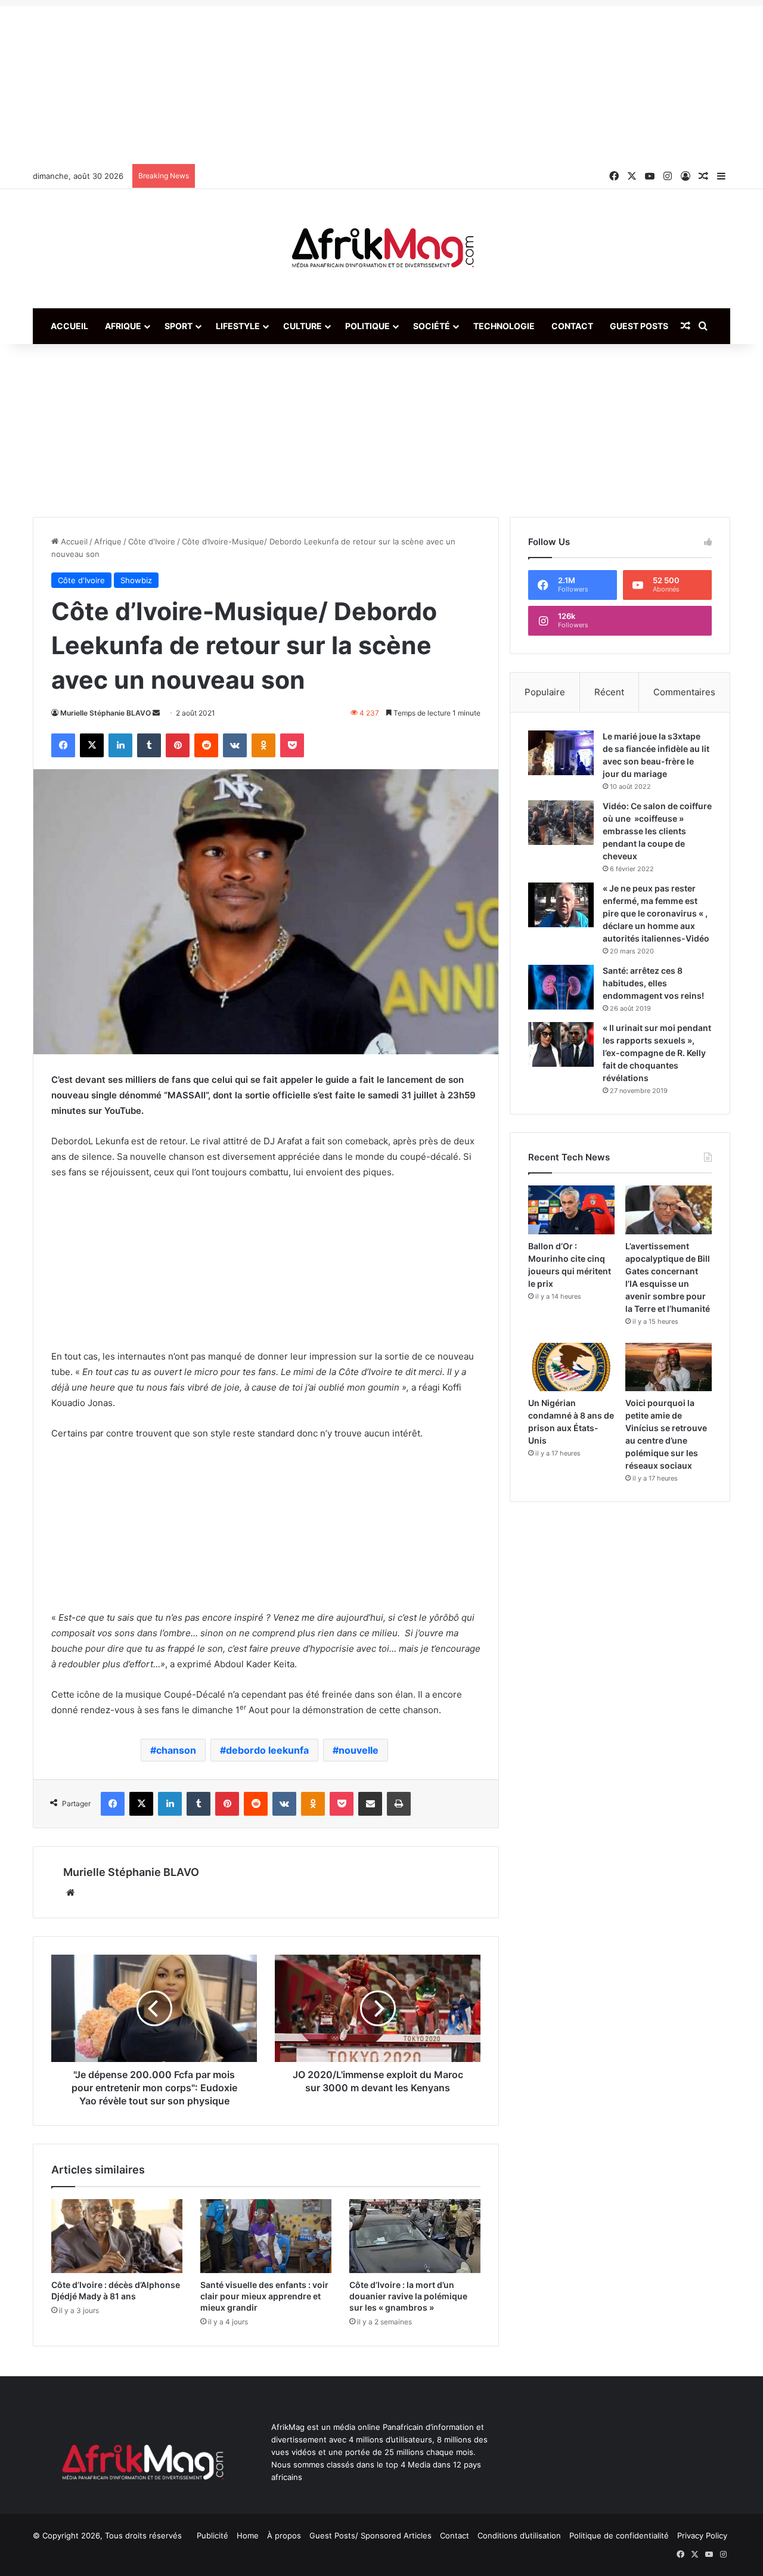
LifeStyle (238, 326)
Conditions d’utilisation (519, 2535)
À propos (284, 2535)
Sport (179, 326)
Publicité (213, 2535)
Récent (609, 692)
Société (432, 326)
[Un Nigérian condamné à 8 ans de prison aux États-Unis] (571, 1367)
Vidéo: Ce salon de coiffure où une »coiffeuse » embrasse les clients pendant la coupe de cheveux (657, 831)
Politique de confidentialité (619, 2535)
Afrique (123, 326)
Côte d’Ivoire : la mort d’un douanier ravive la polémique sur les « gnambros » (408, 2296)
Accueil (69, 326)
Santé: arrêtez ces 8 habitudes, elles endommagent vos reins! (653, 983)
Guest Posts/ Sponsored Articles (370, 2535)
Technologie (504, 326)
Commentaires (684, 692)
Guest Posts (639, 326)
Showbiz (136, 580)
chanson (176, 1750)
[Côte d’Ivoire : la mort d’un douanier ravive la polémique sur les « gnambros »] (415, 2236)
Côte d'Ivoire (152, 541)
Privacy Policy (702, 2535)
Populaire (545, 692)
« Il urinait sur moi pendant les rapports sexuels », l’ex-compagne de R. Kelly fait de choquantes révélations (657, 1053)
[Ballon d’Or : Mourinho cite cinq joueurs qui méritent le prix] (571, 1210)
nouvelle (359, 1750)
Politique (367, 326)
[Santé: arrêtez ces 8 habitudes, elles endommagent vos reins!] (561, 987)
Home (248, 2535)
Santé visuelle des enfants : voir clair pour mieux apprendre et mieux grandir (264, 2296)
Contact (572, 326)
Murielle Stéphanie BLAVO (106, 713)
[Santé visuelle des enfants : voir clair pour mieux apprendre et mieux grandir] (266, 2236)
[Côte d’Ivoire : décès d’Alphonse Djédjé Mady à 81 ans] (117, 2236)
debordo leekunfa (267, 1750)
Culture (303, 326)
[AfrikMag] (381, 249)
